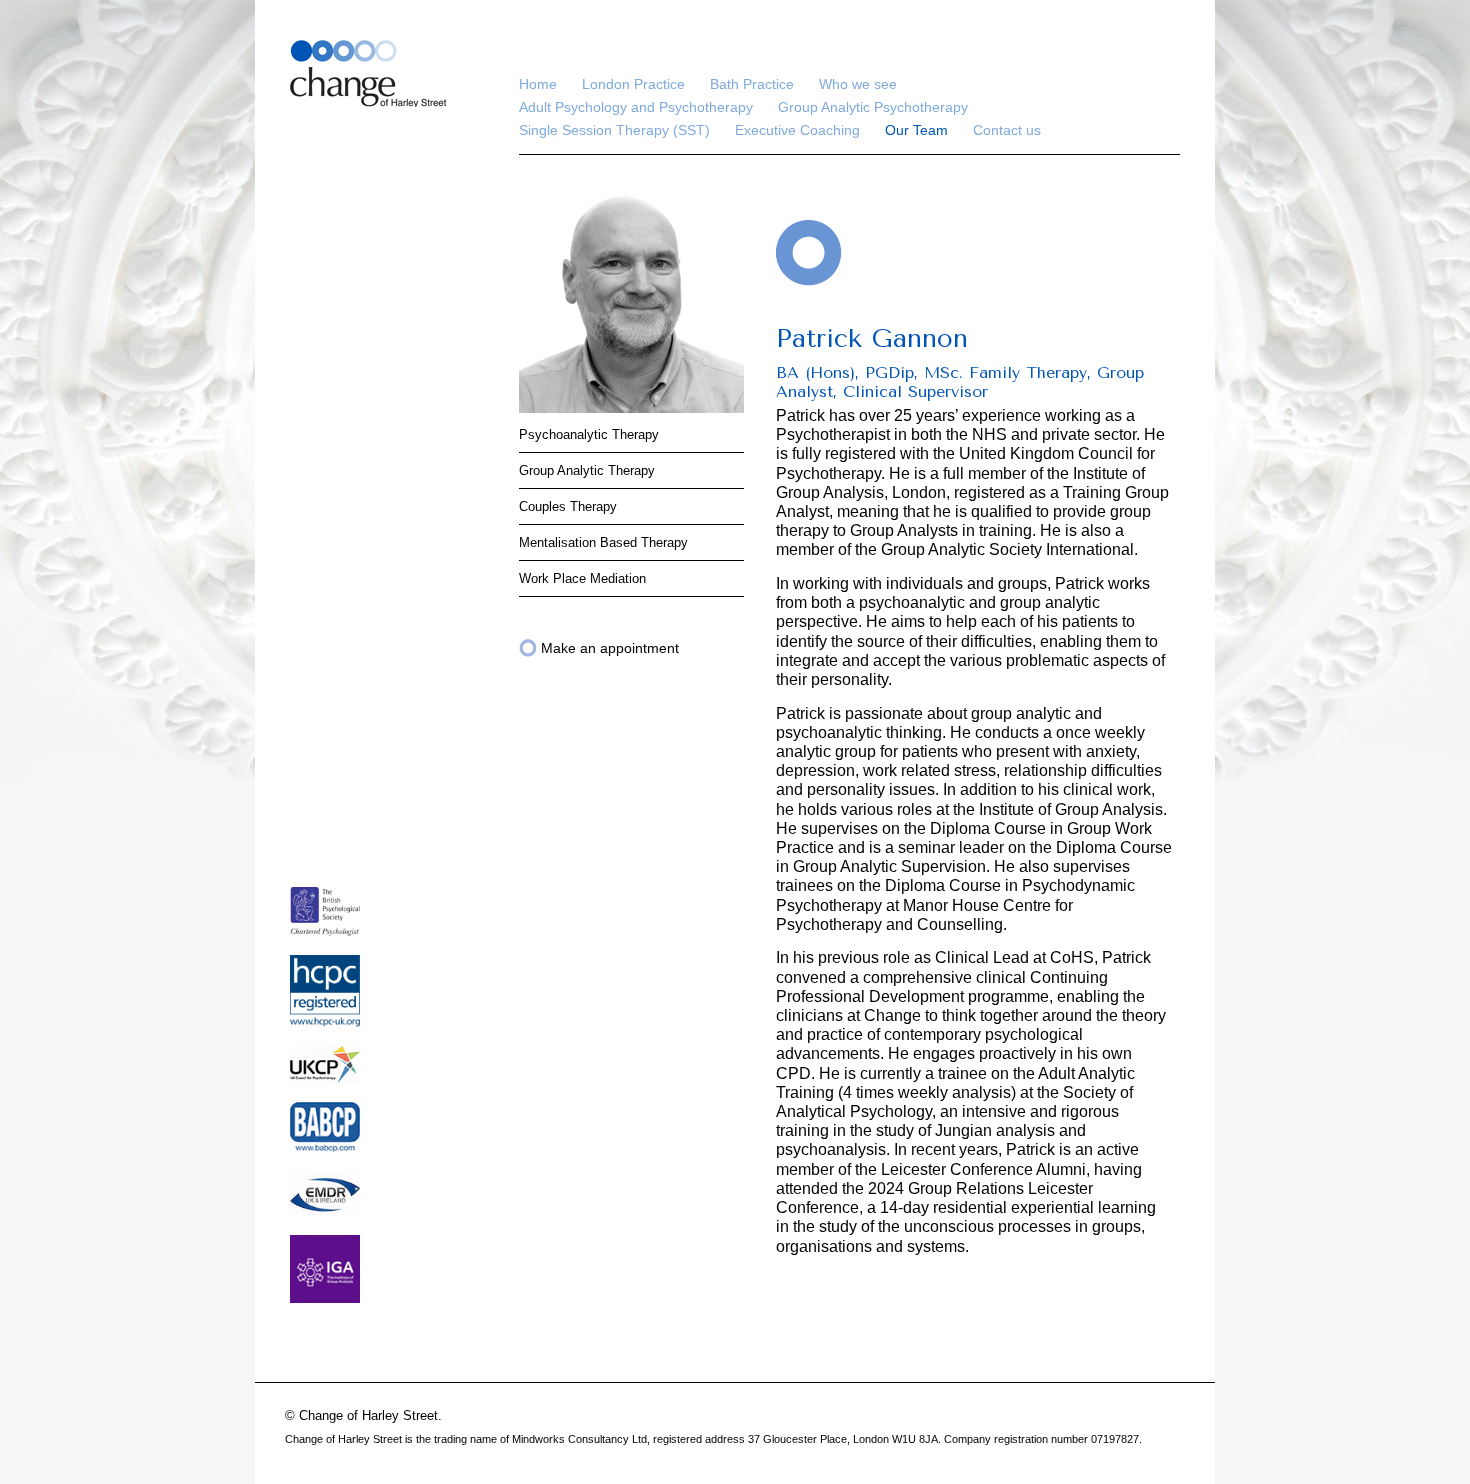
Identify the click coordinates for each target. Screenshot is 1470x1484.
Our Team (916, 130)
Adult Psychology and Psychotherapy (636, 107)
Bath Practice (752, 84)
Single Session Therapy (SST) (614, 130)
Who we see (858, 84)
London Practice (633, 84)
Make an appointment (610, 648)
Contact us (1007, 130)
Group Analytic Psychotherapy (873, 107)
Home (538, 84)
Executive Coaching (797, 130)
